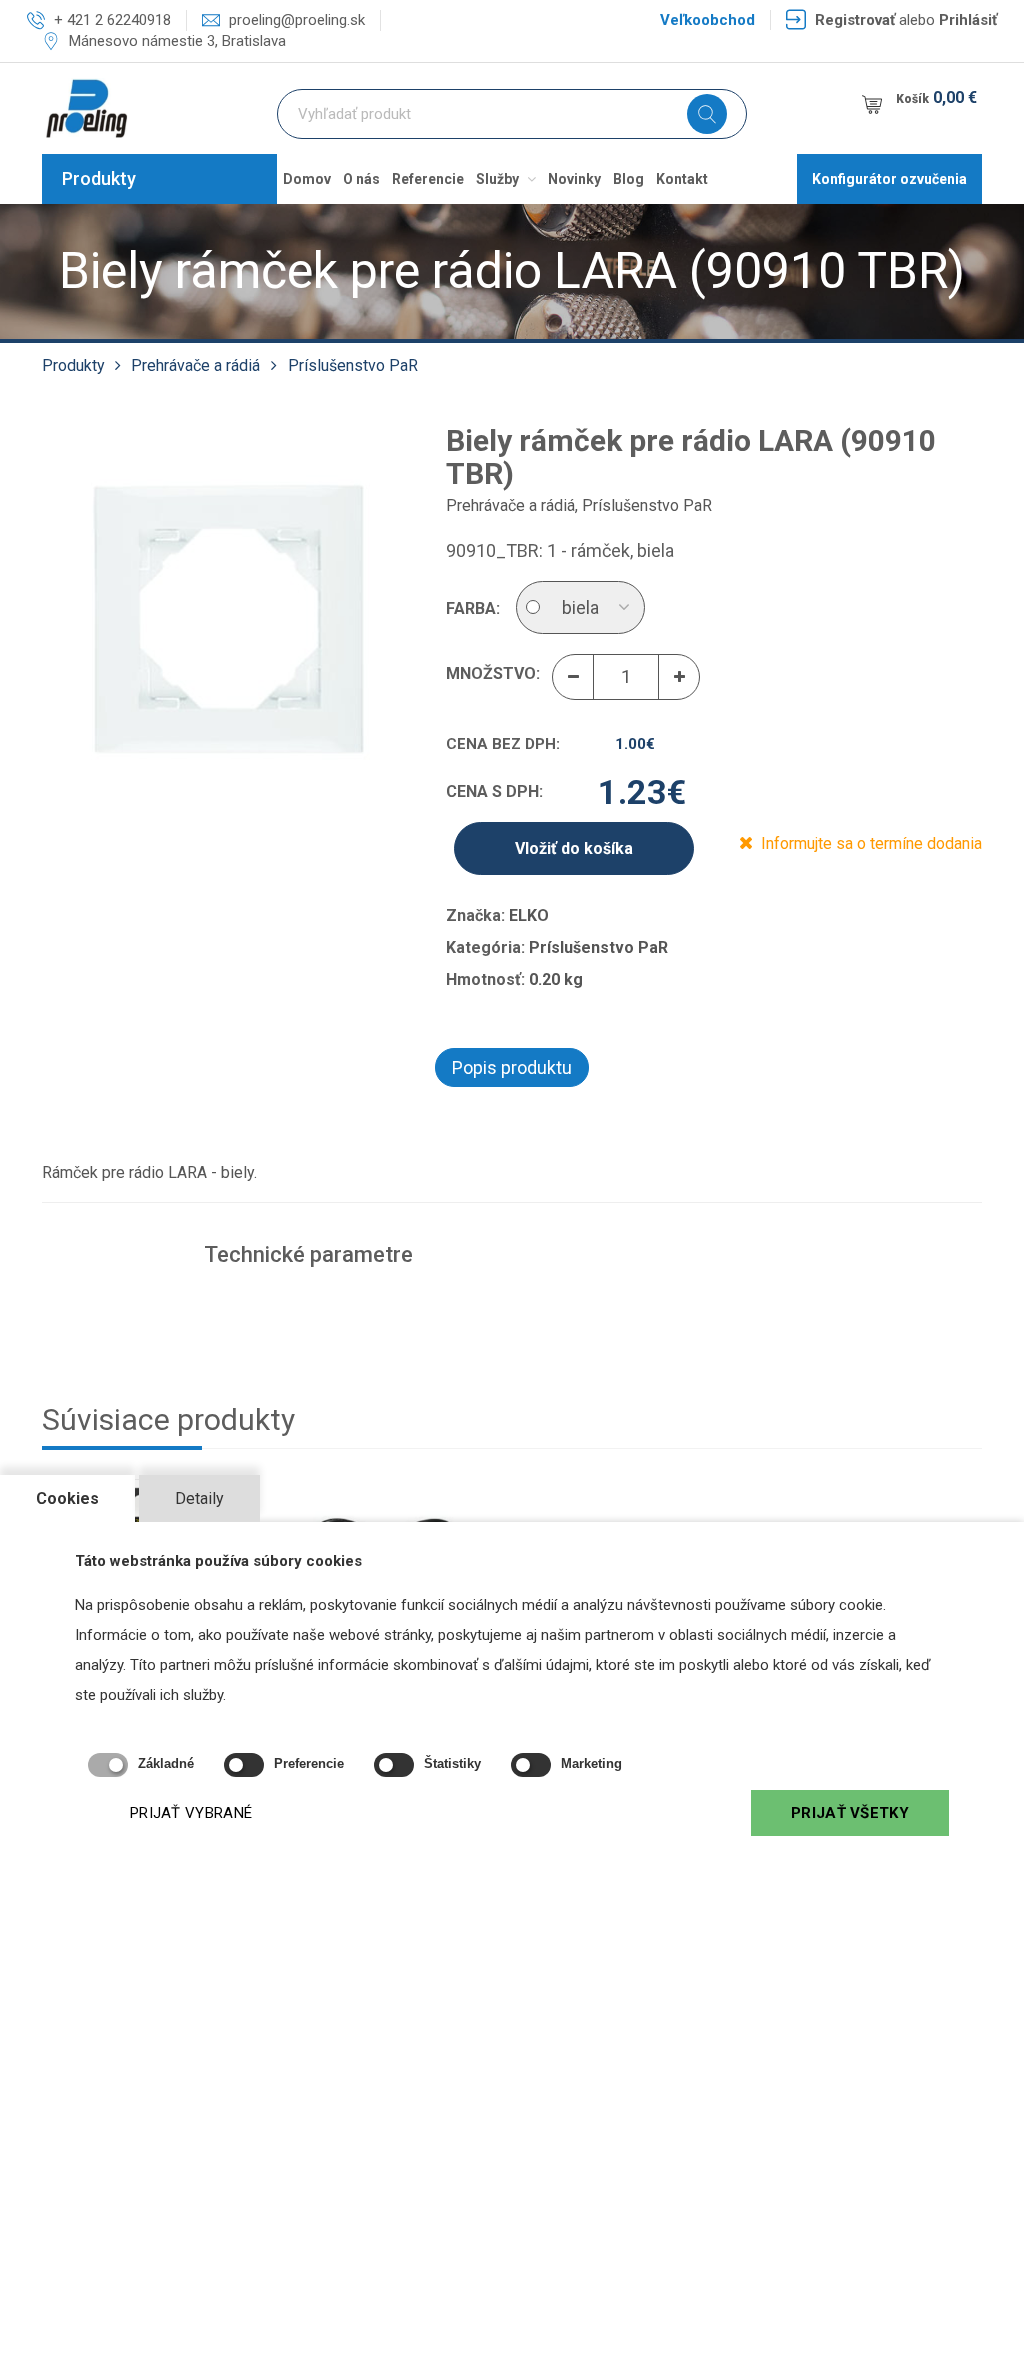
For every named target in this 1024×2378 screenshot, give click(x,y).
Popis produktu (512, 1067)
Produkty (99, 178)
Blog (628, 179)
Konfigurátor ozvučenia (889, 179)
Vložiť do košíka (574, 848)
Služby (499, 179)
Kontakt (682, 179)
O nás (361, 179)
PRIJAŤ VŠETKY (850, 1813)
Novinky (574, 179)
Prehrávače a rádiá (195, 365)
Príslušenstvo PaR (353, 365)
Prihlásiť (968, 20)
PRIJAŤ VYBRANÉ (191, 1813)
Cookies (67, 1498)
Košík (936, 97)
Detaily (199, 1498)
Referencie (428, 179)
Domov (307, 179)
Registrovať (855, 20)
